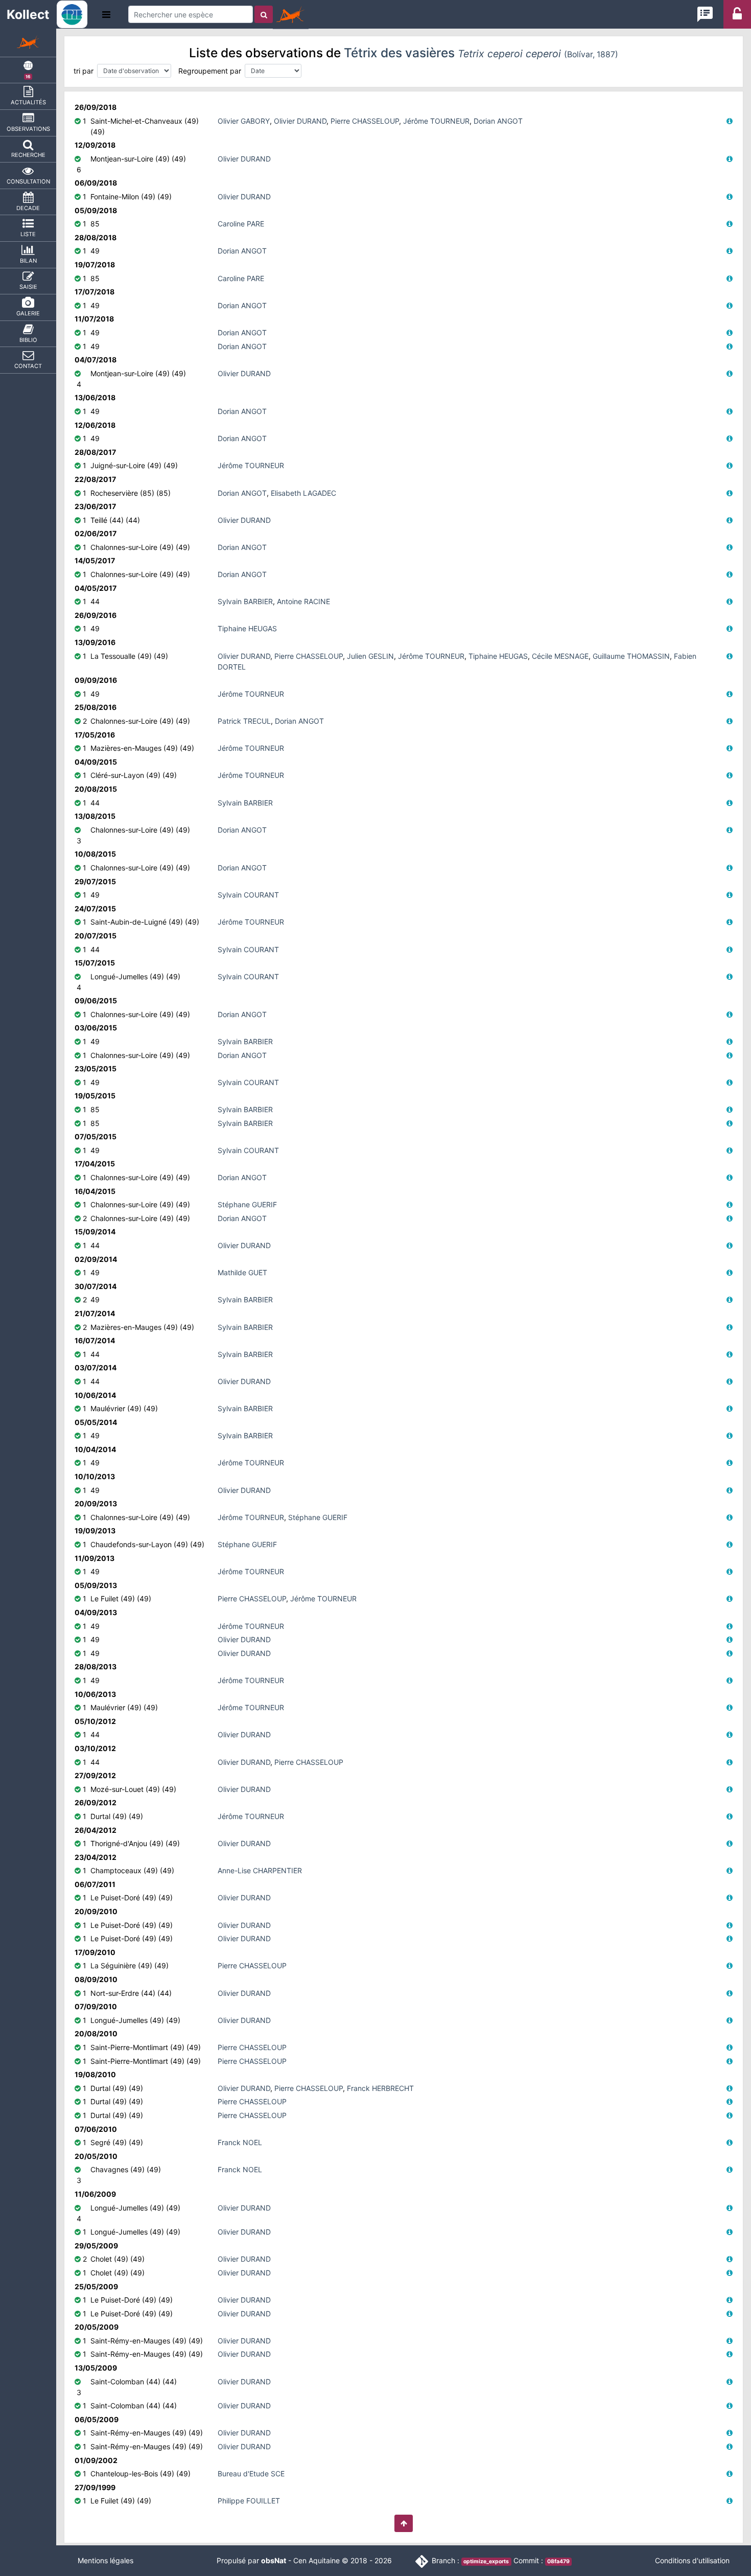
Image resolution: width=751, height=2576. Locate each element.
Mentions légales (105, 2560)
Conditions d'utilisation (692, 2560)
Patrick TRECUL (244, 721)
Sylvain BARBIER (245, 601)
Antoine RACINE (303, 601)
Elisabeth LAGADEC (303, 493)
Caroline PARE (241, 224)
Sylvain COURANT (248, 895)
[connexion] (737, 17)
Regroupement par (210, 71)
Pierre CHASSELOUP (365, 121)
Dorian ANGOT (498, 121)
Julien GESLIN (370, 656)
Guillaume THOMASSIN (631, 656)
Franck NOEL (240, 2142)
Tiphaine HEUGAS (247, 628)
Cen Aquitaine (316, 2560)
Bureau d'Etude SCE (251, 2474)
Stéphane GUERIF (247, 1204)
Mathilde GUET (242, 1272)
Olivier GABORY (244, 121)
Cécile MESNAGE (560, 656)
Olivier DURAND (300, 121)
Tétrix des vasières (481, 53)
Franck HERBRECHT (380, 2088)
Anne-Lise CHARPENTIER (260, 1870)
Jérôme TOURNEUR (436, 121)
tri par (84, 71)
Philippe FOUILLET (249, 2501)
